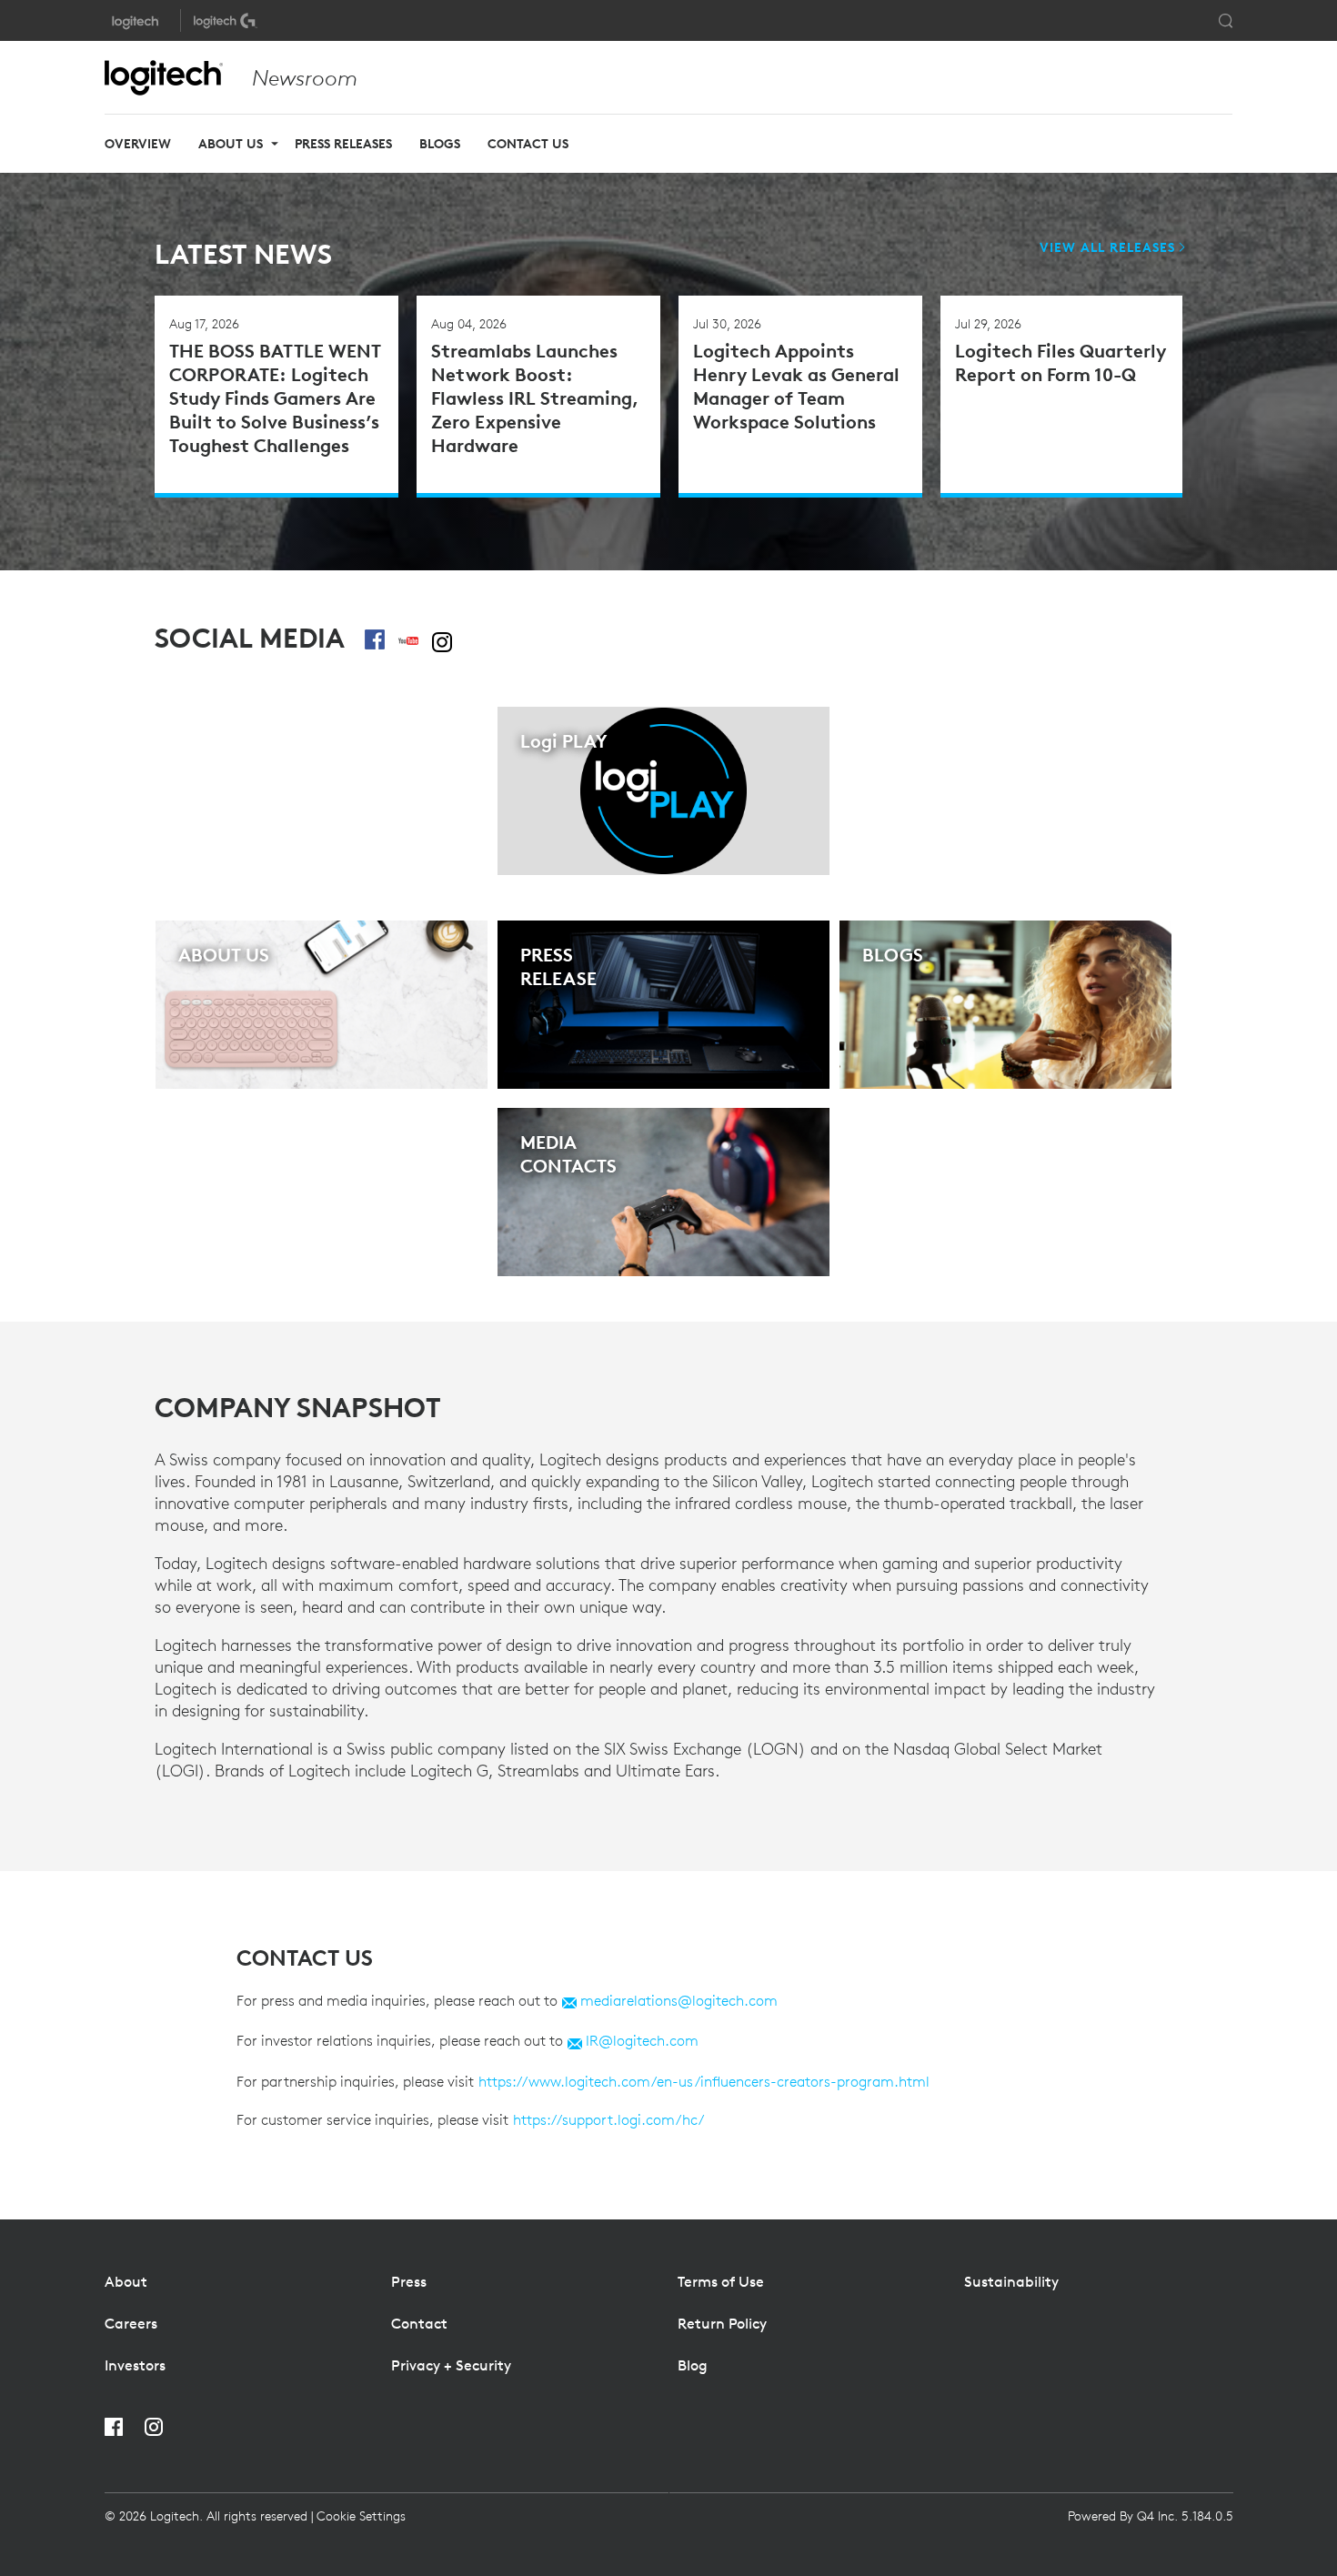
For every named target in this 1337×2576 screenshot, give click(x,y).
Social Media (250, 639)
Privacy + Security (451, 2365)
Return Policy (722, 2323)
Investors (135, 2365)
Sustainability (1011, 2281)
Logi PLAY (564, 741)
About (126, 2281)
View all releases (1107, 247)
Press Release (558, 966)
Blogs (440, 144)
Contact (419, 2323)
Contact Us (528, 144)
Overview (138, 144)
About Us (231, 144)
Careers (131, 2323)
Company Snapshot (298, 1408)
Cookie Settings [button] (361, 2516)
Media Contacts (568, 1154)
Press (409, 2281)
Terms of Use (721, 2281)
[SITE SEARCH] (1226, 21)
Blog (693, 2365)
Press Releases (343, 144)
